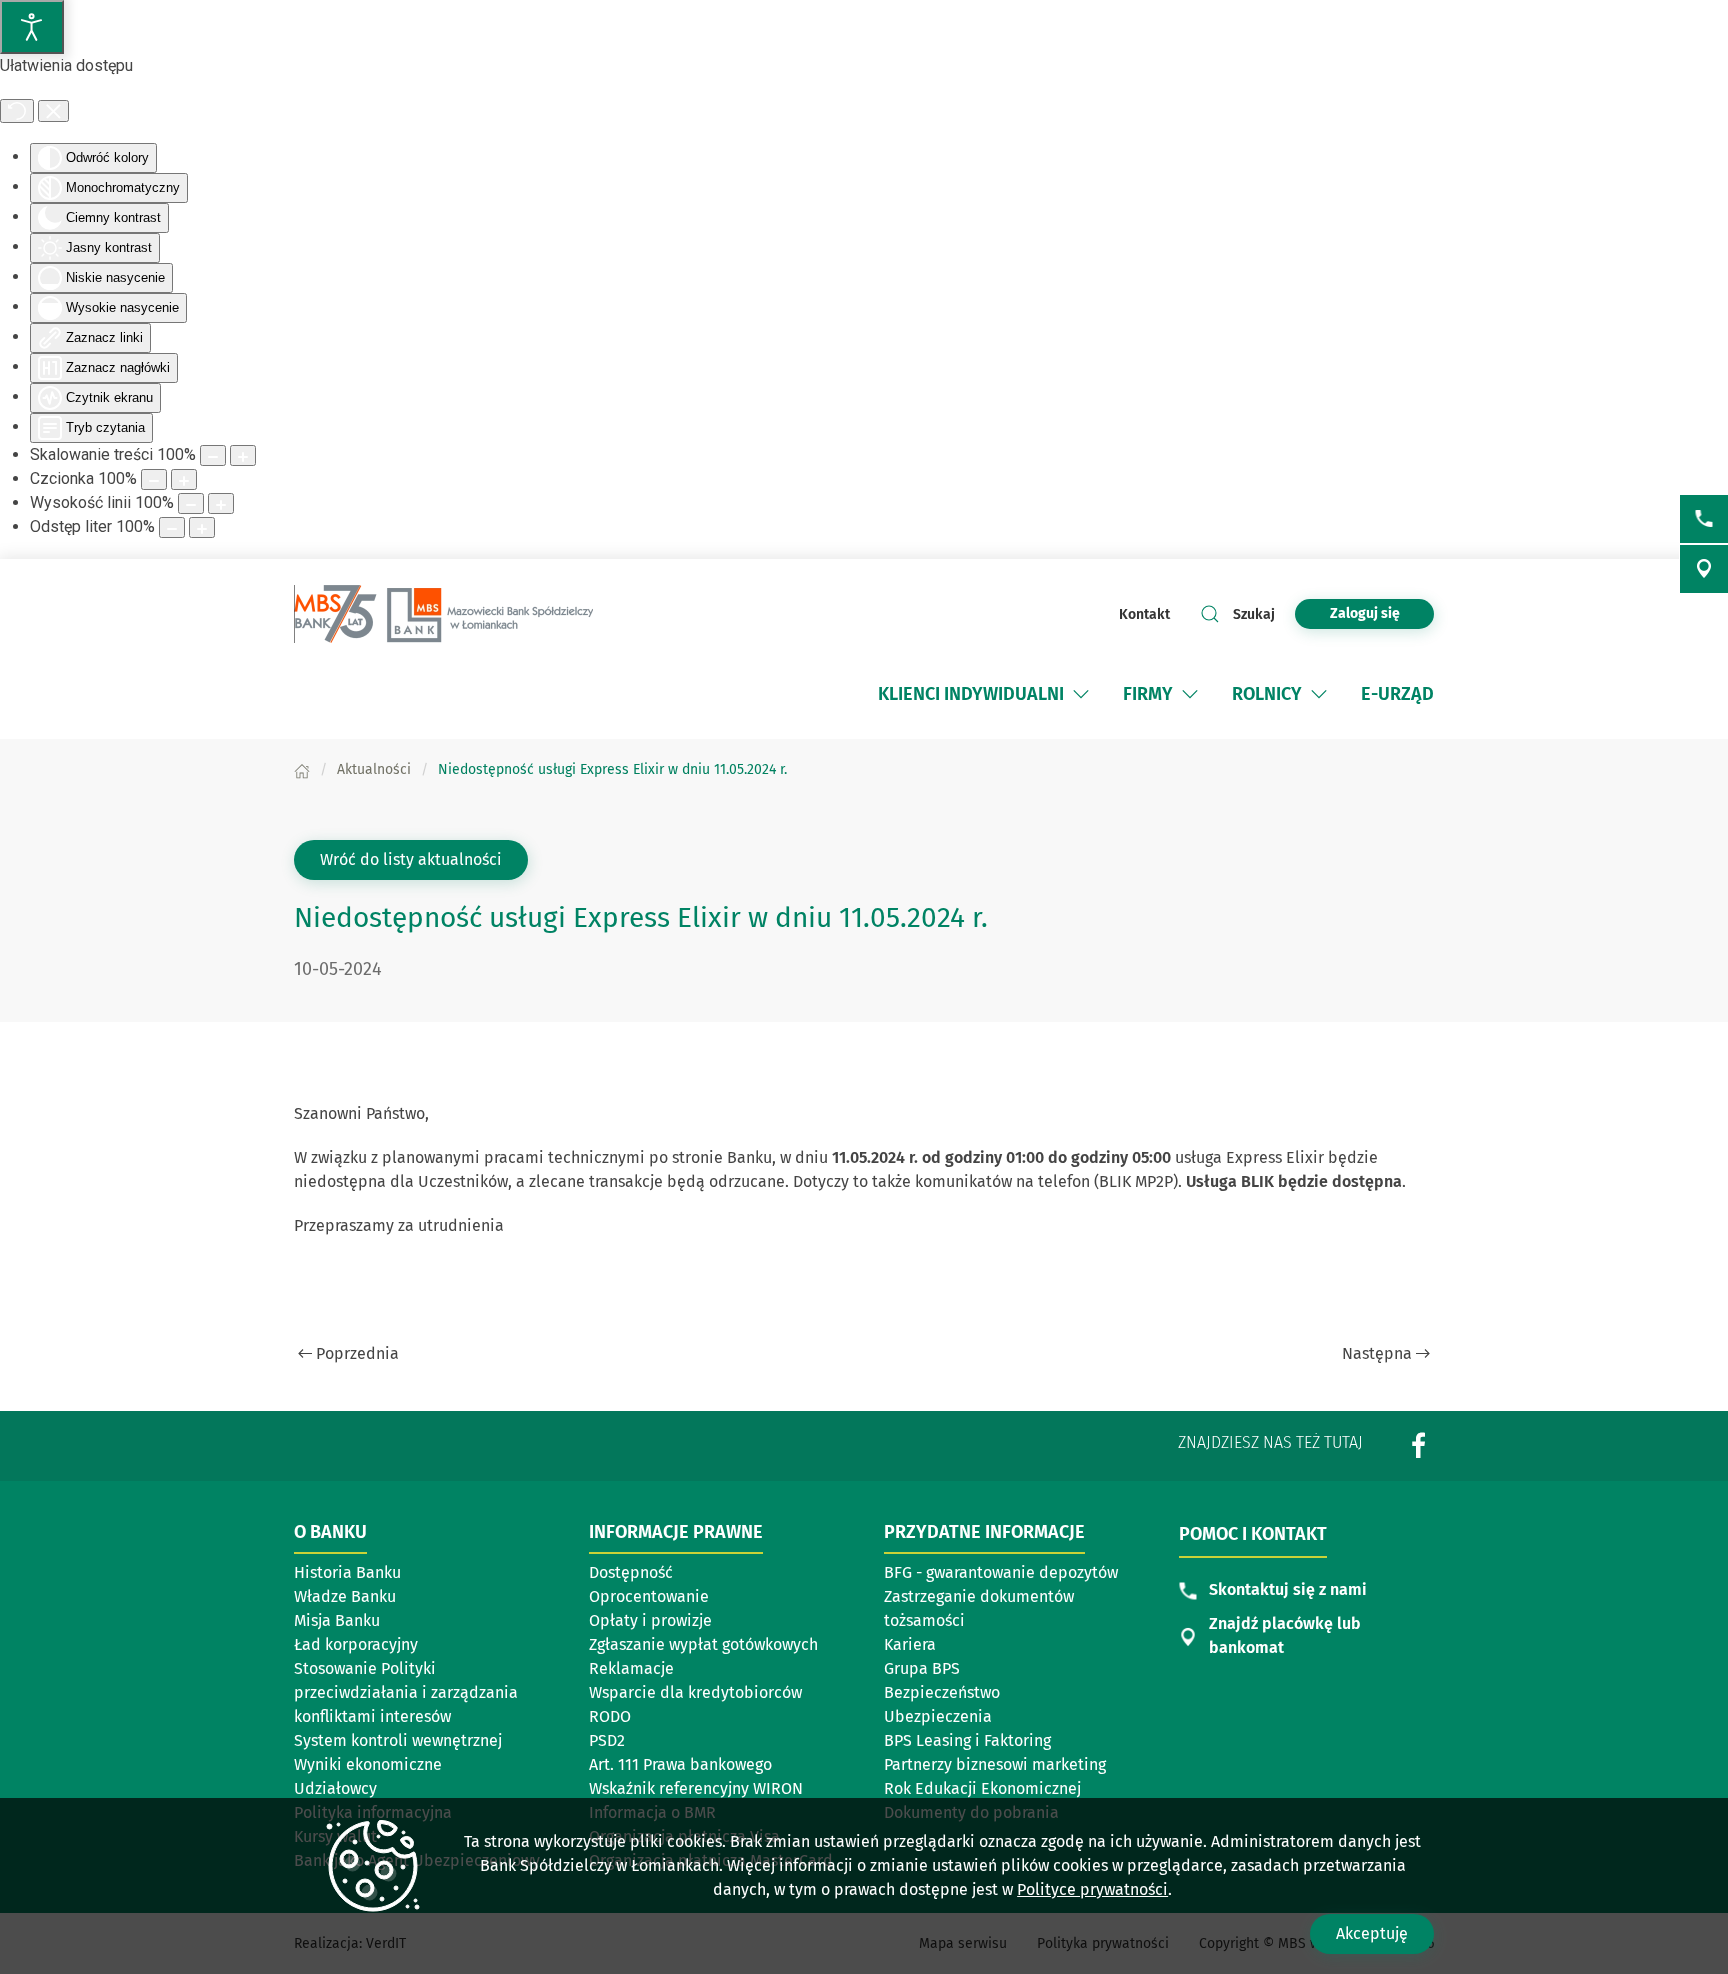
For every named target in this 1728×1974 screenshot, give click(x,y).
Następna (1377, 1353)
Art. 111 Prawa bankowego (680, 1764)
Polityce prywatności (1092, 1889)
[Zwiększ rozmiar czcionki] (184, 479)
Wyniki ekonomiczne (368, 1764)
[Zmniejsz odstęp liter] (172, 527)
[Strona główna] (302, 769)
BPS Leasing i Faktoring (978, 1742)
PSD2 (607, 1740)
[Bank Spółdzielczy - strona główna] (444, 614)
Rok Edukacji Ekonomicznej (982, 1788)
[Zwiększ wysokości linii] (221, 503)
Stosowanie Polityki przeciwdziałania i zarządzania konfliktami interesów (406, 1692)
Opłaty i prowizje (650, 1620)
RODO (610, 1716)
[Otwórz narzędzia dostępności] (32, 27)
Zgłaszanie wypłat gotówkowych (703, 1644)
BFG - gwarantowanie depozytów (1001, 1572)
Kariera (910, 1644)
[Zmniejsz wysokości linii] (191, 503)
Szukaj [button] (1254, 614)
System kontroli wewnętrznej (398, 1740)
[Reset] (17, 111)
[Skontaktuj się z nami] (1704, 519)
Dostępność (631, 1572)
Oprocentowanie (649, 1596)
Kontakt (1144, 614)
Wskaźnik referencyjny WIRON (696, 1788)
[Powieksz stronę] (243, 455)
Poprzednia (357, 1353)
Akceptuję (1372, 1933)
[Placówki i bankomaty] (1704, 569)
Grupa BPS (978, 1670)
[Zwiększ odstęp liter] (202, 527)
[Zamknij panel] (53, 111)
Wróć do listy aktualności (411, 859)
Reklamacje (631, 1668)
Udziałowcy (335, 1788)
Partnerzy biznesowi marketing (995, 1764)
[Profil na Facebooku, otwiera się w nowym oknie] (1419, 1444)
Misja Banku (337, 1620)
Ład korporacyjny (356, 1644)
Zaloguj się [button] (1365, 613)
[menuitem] (985, 694)
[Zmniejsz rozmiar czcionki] (154, 479)
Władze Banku (345, 1596)
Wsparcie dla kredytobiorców (695, 1692)
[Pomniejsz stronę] (213, 455)
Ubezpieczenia (938, 1716)
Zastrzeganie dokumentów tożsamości (979, 1608)
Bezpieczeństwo (942, 1692)
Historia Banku (347, 1572)
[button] (1081, 694)
